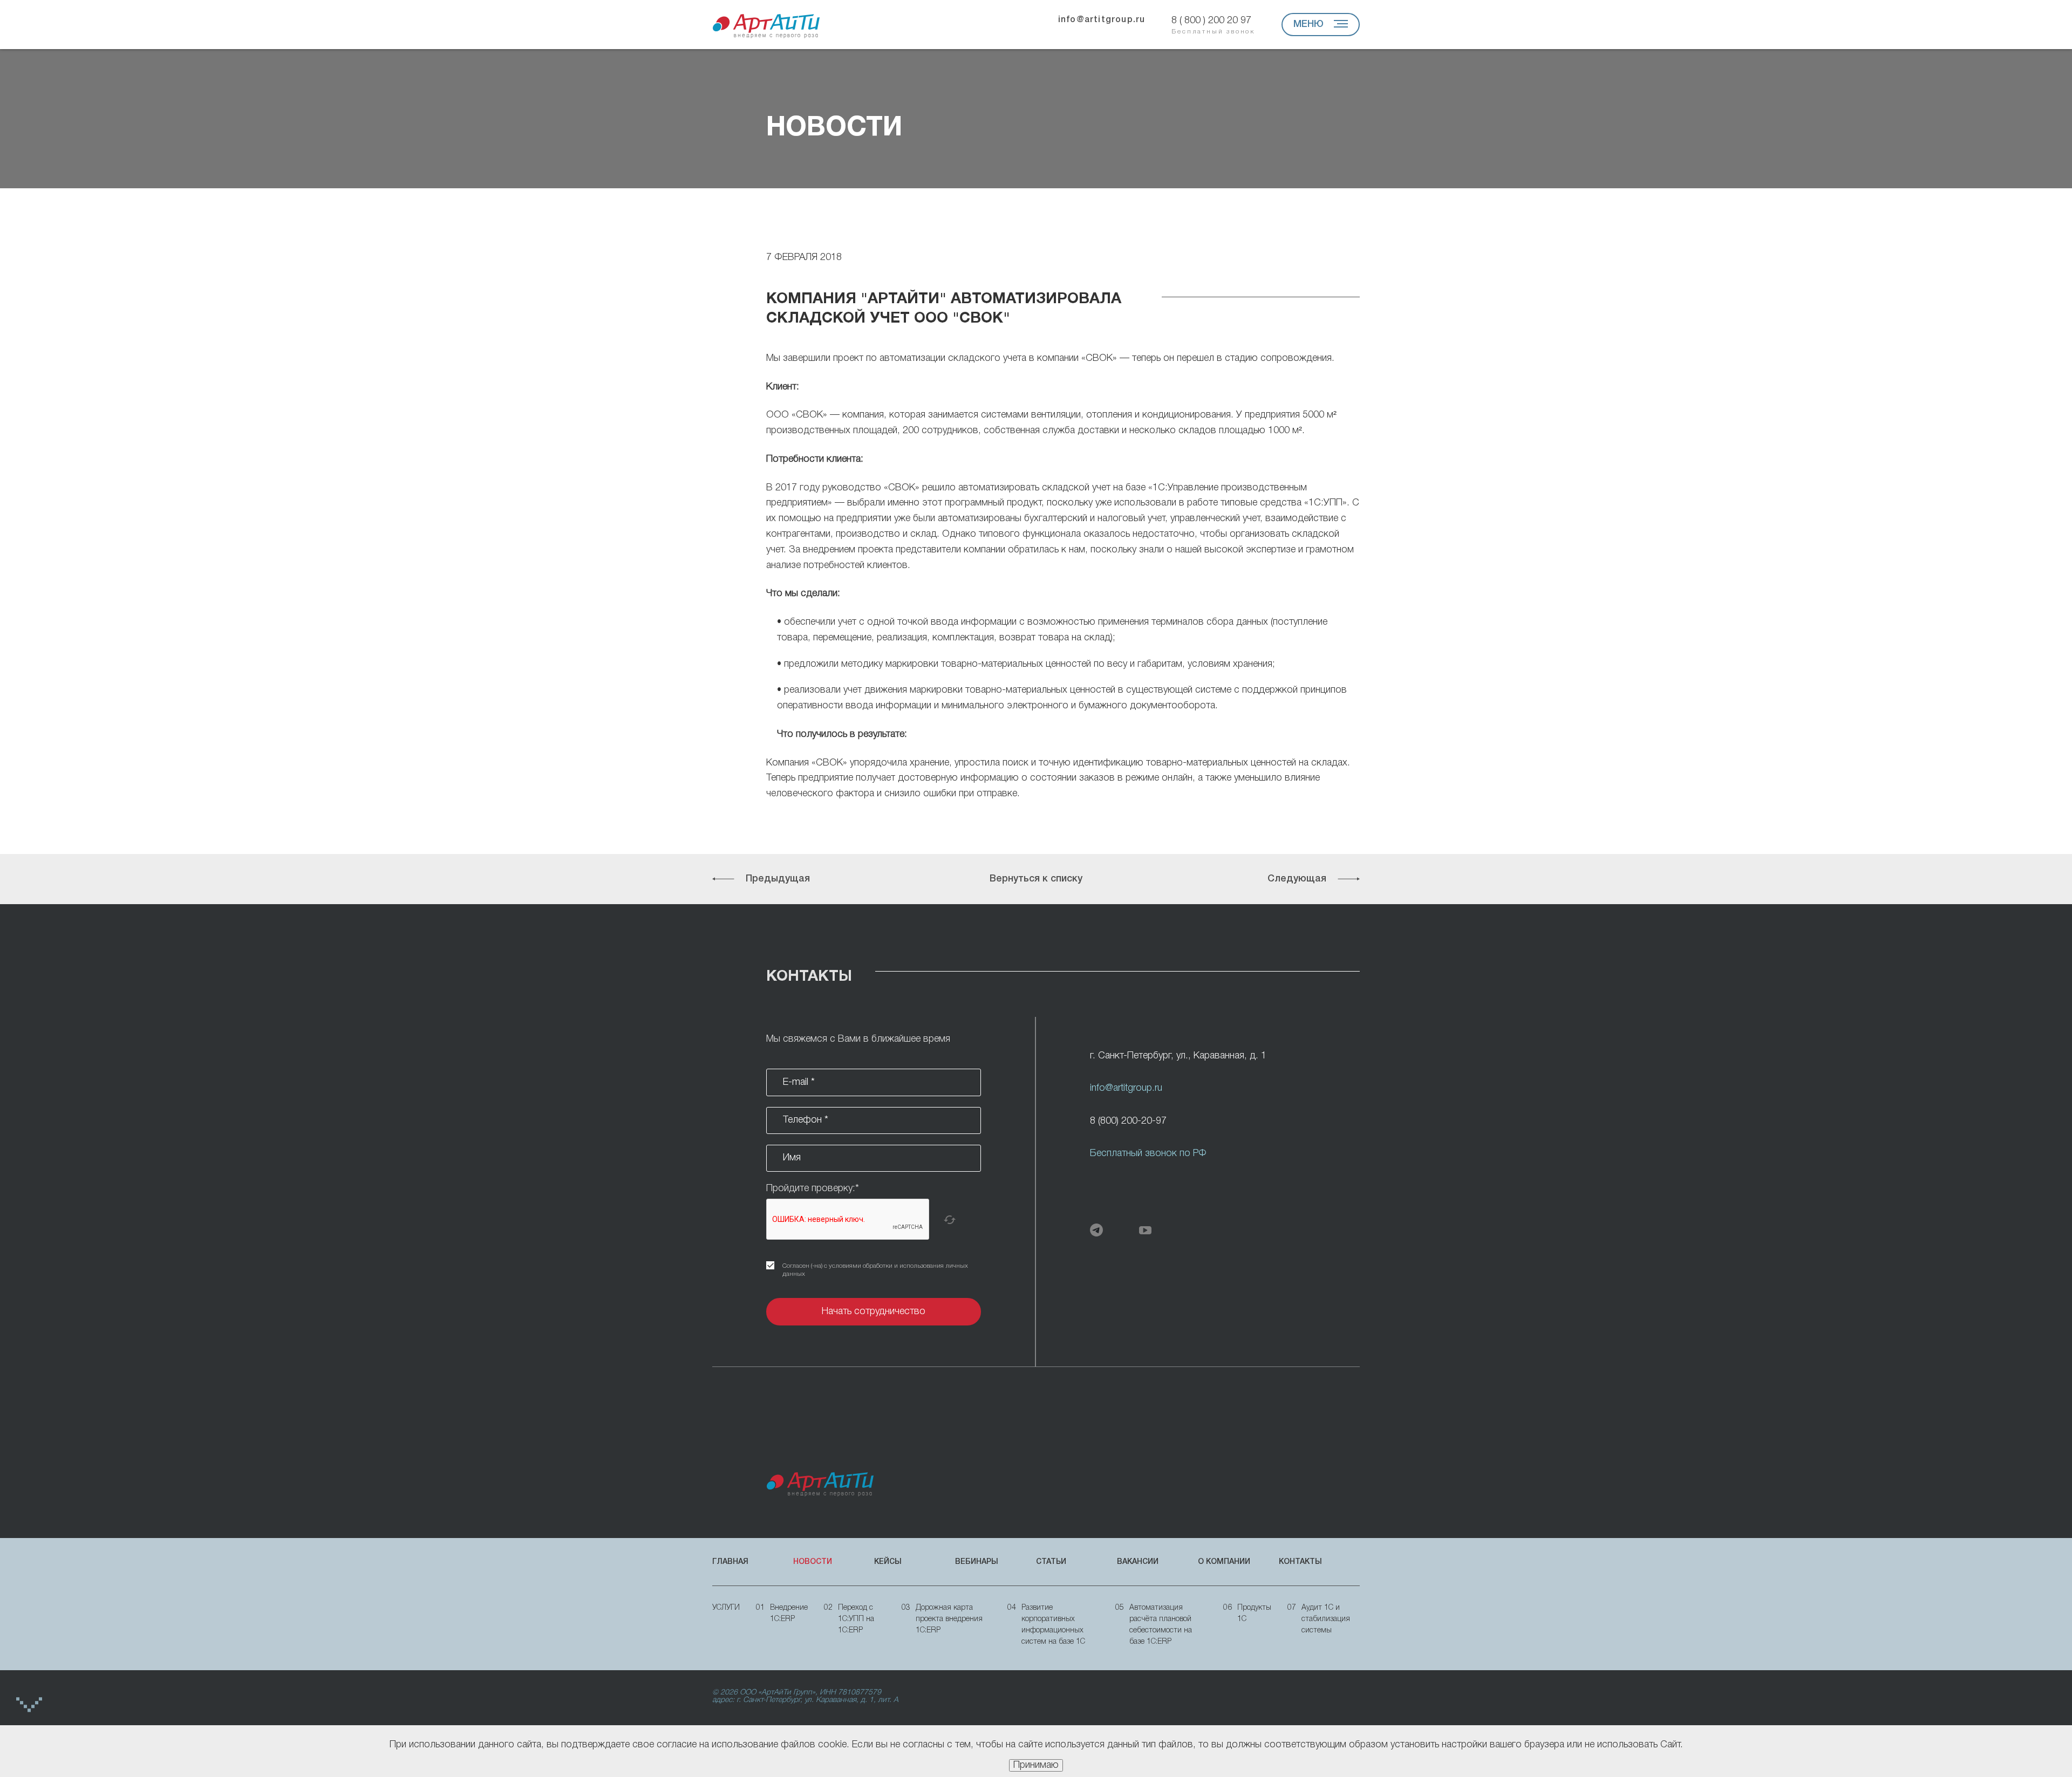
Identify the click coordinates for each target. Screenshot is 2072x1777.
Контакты (1300, 1562)
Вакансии (1138, 1562)
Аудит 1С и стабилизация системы (1319, 1619)
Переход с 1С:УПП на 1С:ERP (849, 1619)
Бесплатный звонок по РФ (1148, 1153)
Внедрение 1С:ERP (782, 1614)
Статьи (1051, 1562)
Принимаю (1036, 1765)
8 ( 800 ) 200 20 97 (1213, 25)
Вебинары (977, 1562)
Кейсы (888, 1562)
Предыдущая (778, 879)
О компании (1224, 1562)
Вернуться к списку (1036, 879)
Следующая (1297, 879)
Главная (730, 1562)
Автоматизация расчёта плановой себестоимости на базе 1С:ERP (1154, 1625)
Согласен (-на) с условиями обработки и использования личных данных (875, 1270)
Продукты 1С (1247, 1614)
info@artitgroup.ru (1102, 20)
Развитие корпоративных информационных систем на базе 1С (1046, 1625)
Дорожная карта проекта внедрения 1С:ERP (942, 1619)
